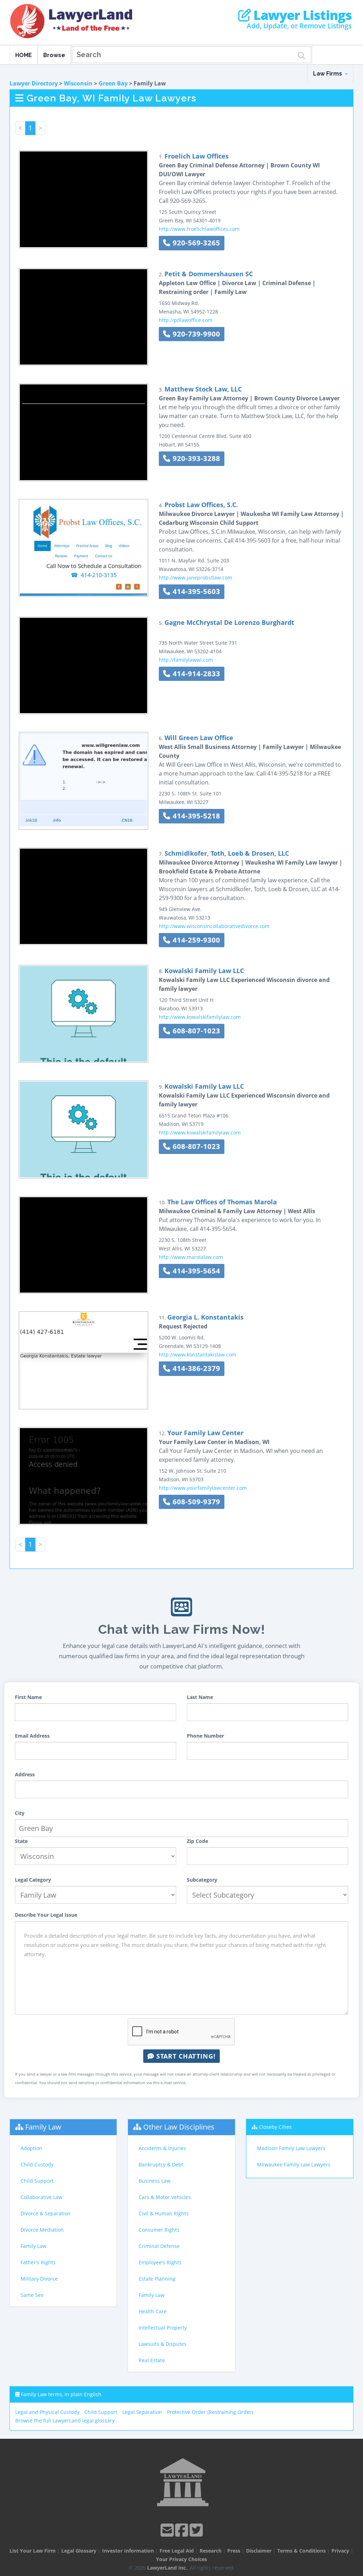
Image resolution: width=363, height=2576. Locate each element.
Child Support (37, 2181)
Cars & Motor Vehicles (165, 2197)
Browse (54, 55)
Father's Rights (38, 2262)
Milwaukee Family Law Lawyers (294, 2164)
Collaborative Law (41, 2197)
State (21, 1841)
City (20, 1813)
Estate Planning (157, 2279)
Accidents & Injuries (162, 2148)
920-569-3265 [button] (195, 243)
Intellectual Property (163, 2328)
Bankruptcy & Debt (161, 2164)
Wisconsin (78, 83)
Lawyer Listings (301, 15)
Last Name (200, 1697)
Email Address (32, 1736)
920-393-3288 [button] (195, 458)
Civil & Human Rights (164, 2213)
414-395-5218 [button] (195, 816)
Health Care (153, 2311)
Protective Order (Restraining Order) (210, 2412)
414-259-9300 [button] (195, 940)
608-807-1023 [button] (195, 1031)
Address (25, 1774)
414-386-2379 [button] (195, 1368)
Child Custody (37, 2164)
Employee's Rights (160, 2262)
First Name (28, 1697)
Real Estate (152, 2360)
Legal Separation (142, 2412)
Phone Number (205, 1736)
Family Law (43, 2127)
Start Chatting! (185, 2056)
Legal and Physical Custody (47, 2412)
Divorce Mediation (42, 2230)
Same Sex (32, 2295)
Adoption (31, 2148)
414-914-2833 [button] (195, 674)
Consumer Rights (159, 2230)
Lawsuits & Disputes (163, 2344)
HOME (24, 55)
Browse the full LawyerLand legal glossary (65, 2420)
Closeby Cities (275, 2127)
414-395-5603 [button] (195, 591)
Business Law (155, 2181)
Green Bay (113, 83)
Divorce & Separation (46, 2213)
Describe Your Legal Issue (46, 1915)
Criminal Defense (159, 2246)
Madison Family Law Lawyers (291, 2148)
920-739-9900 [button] (195, 334)
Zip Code (197, 1841)
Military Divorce (39, 2279)
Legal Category (33, 1880)
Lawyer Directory (34, 83)
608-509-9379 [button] (195, 1502)
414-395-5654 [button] (195, 1271)
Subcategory (202, 1880)
